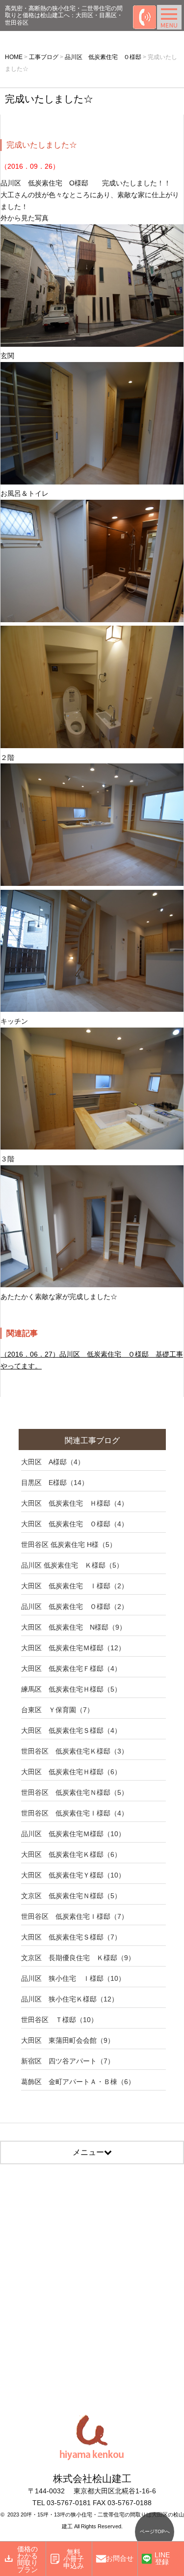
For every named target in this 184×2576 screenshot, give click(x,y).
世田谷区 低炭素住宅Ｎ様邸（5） (75, 1792)
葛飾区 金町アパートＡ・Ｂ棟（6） (78, 2082)
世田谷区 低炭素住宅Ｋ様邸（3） (75, 1751)
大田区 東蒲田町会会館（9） (68, 2040)
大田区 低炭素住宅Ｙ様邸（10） (73, 1875)
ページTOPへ (155, 2531)
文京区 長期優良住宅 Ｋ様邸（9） (78, 1958)
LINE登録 (162, 2558)
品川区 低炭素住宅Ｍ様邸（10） (73, 1834)
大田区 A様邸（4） (53, 1462)
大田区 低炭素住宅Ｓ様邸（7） (71, 1937)
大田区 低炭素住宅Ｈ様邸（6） (71, 1772)
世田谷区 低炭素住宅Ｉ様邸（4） (75, 1813)
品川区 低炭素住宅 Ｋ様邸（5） (72, 1565)
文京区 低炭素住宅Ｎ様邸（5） (71, 1896)
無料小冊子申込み (74, 2559)
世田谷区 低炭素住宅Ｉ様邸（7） (75, 1916)
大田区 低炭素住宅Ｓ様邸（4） (71, 1730)
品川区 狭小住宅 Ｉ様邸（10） (73, 1978)
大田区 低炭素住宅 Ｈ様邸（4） (75, 1503)
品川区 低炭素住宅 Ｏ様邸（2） (75, 1606)
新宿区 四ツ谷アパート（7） (68, 2061)
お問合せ (120, 2558)
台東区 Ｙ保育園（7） (57, 1710)
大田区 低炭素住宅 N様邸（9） (74, 1627)
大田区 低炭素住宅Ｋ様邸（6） (71, 1854)
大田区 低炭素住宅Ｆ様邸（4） (71, 1668)
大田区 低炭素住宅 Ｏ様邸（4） (75, 1524)
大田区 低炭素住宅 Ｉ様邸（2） (75, 1586)
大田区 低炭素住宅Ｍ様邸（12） (73, 1648)
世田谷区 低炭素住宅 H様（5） (69, 1545)
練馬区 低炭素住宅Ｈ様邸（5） (71, 1689)
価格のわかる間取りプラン (27, 2559)
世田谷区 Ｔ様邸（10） (59, 2020)
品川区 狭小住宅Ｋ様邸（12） (70, 1999)
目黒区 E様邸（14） (55, 1483)
